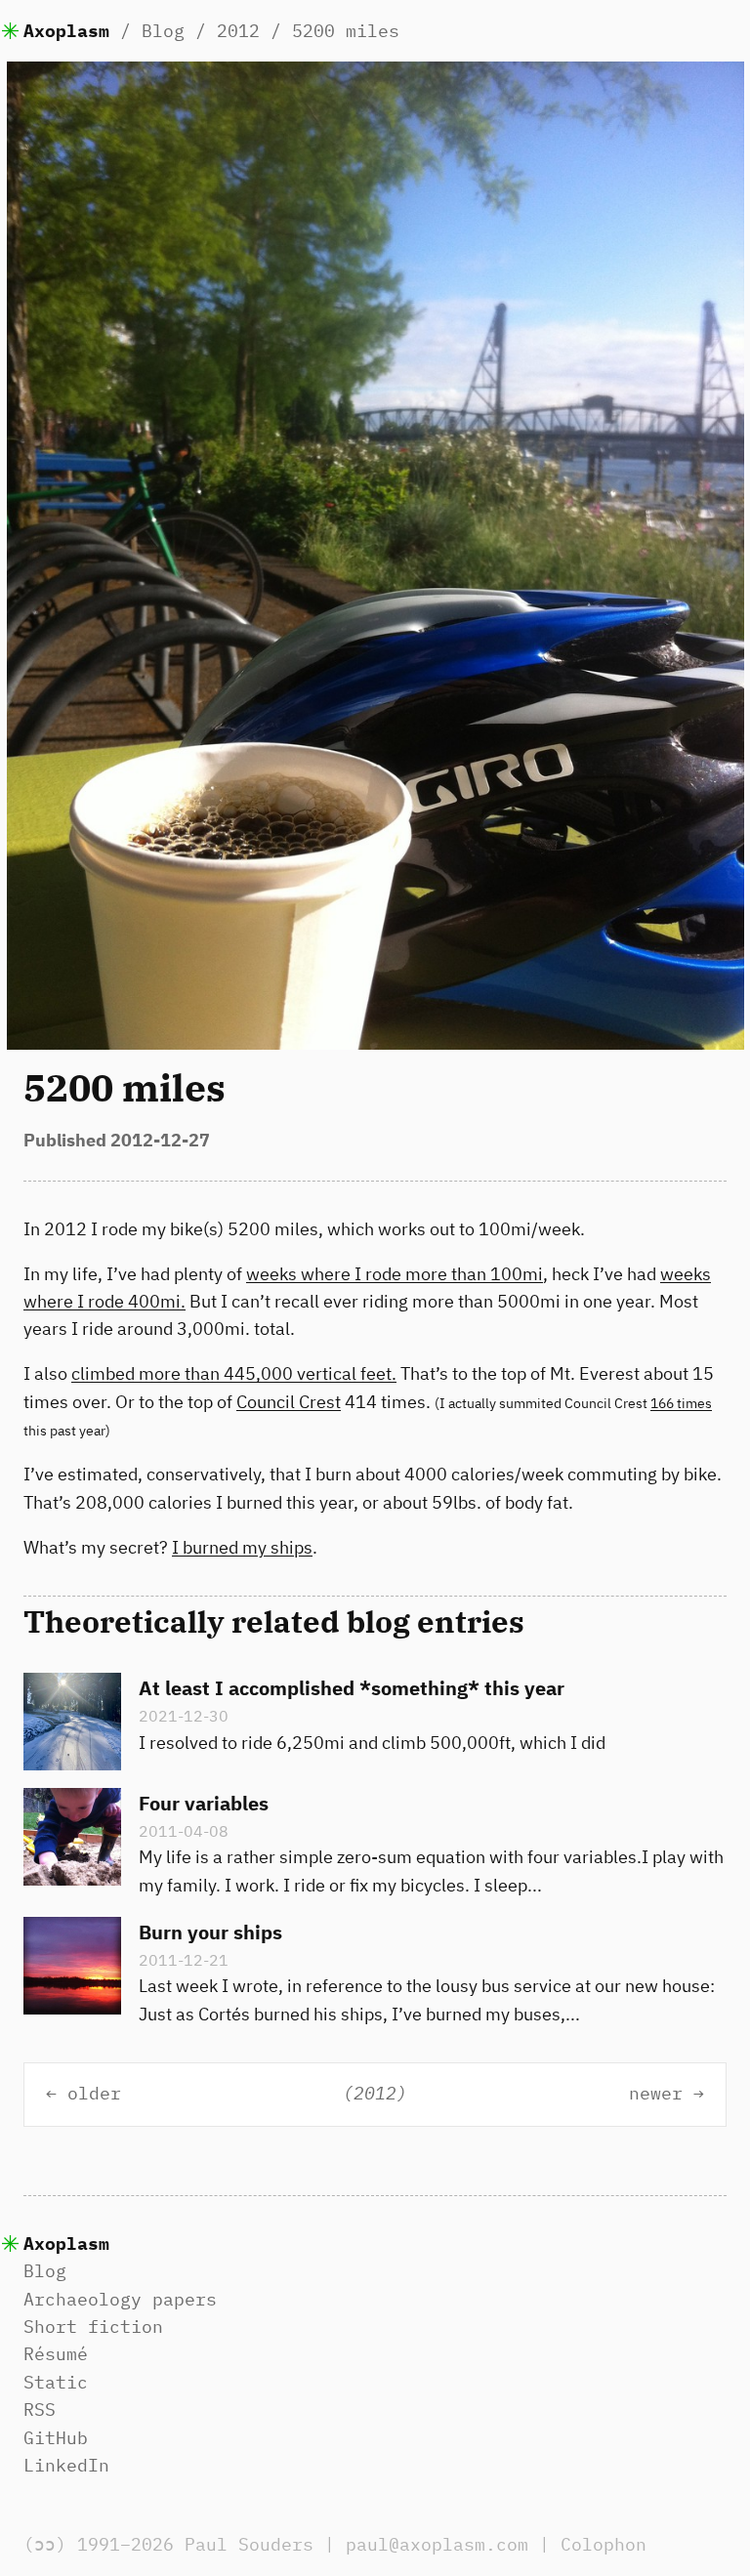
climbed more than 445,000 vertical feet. (234, 1373)
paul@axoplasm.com (437, 2544)
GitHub (56, 2438)
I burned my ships (242, 1547)
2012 (238, 31)
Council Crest (289, 1402)
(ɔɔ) (45, 2544)
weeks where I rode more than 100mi (395, 1274)
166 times (681, 1403)
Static (56, 2382)
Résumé (56, 2354)
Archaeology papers (120, 2299)
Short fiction (93, 2327)
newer (656, 2094)
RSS (40, 2410)
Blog (163, 31)
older (94, 2094)
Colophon (604, 2544)
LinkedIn (66, 2465)
